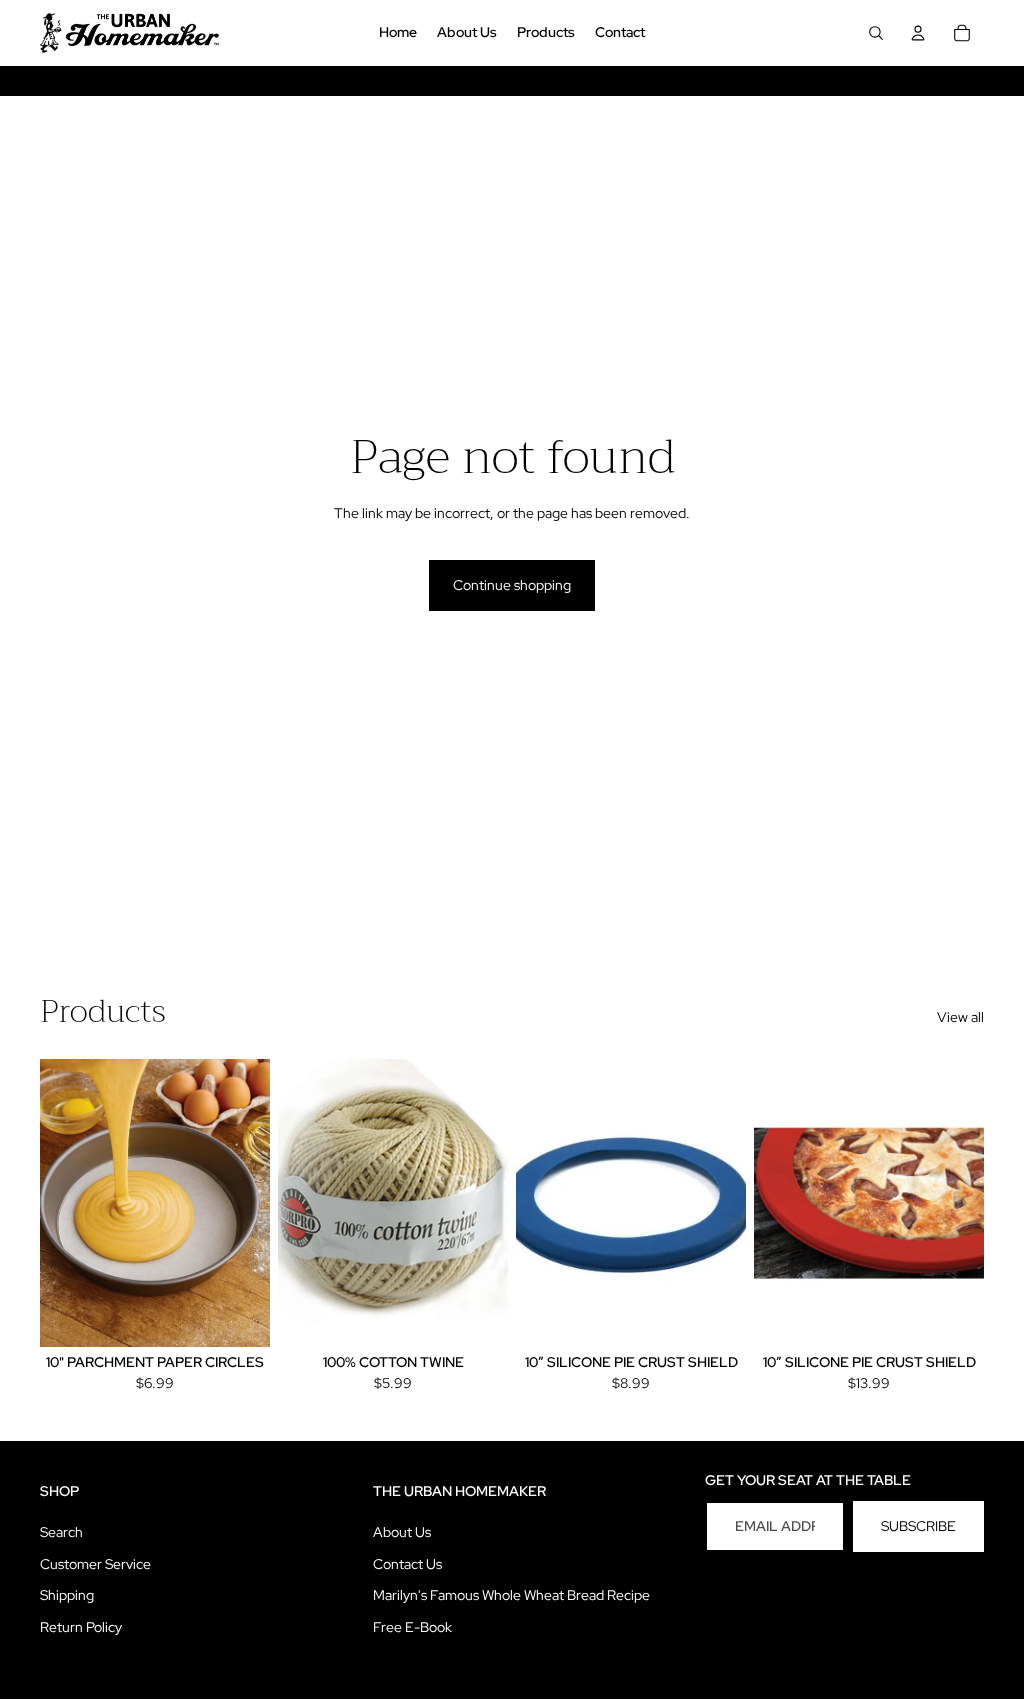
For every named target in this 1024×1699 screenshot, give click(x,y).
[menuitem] (398, 33)
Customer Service (95, 1564)
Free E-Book (412, 1627)
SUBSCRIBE (918, 1526)
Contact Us (407, 1564)
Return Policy (81, 1627)
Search (61, 1532)
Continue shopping (512, 585)
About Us (402, 1532)
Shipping (67, 1595)
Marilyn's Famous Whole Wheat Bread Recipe (511, 1595)
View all (960, 1017)
